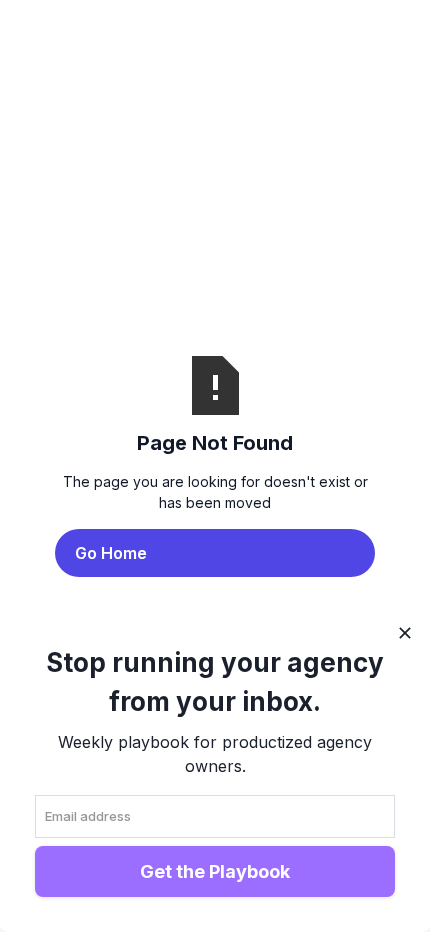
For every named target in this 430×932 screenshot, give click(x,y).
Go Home (111, 553)
